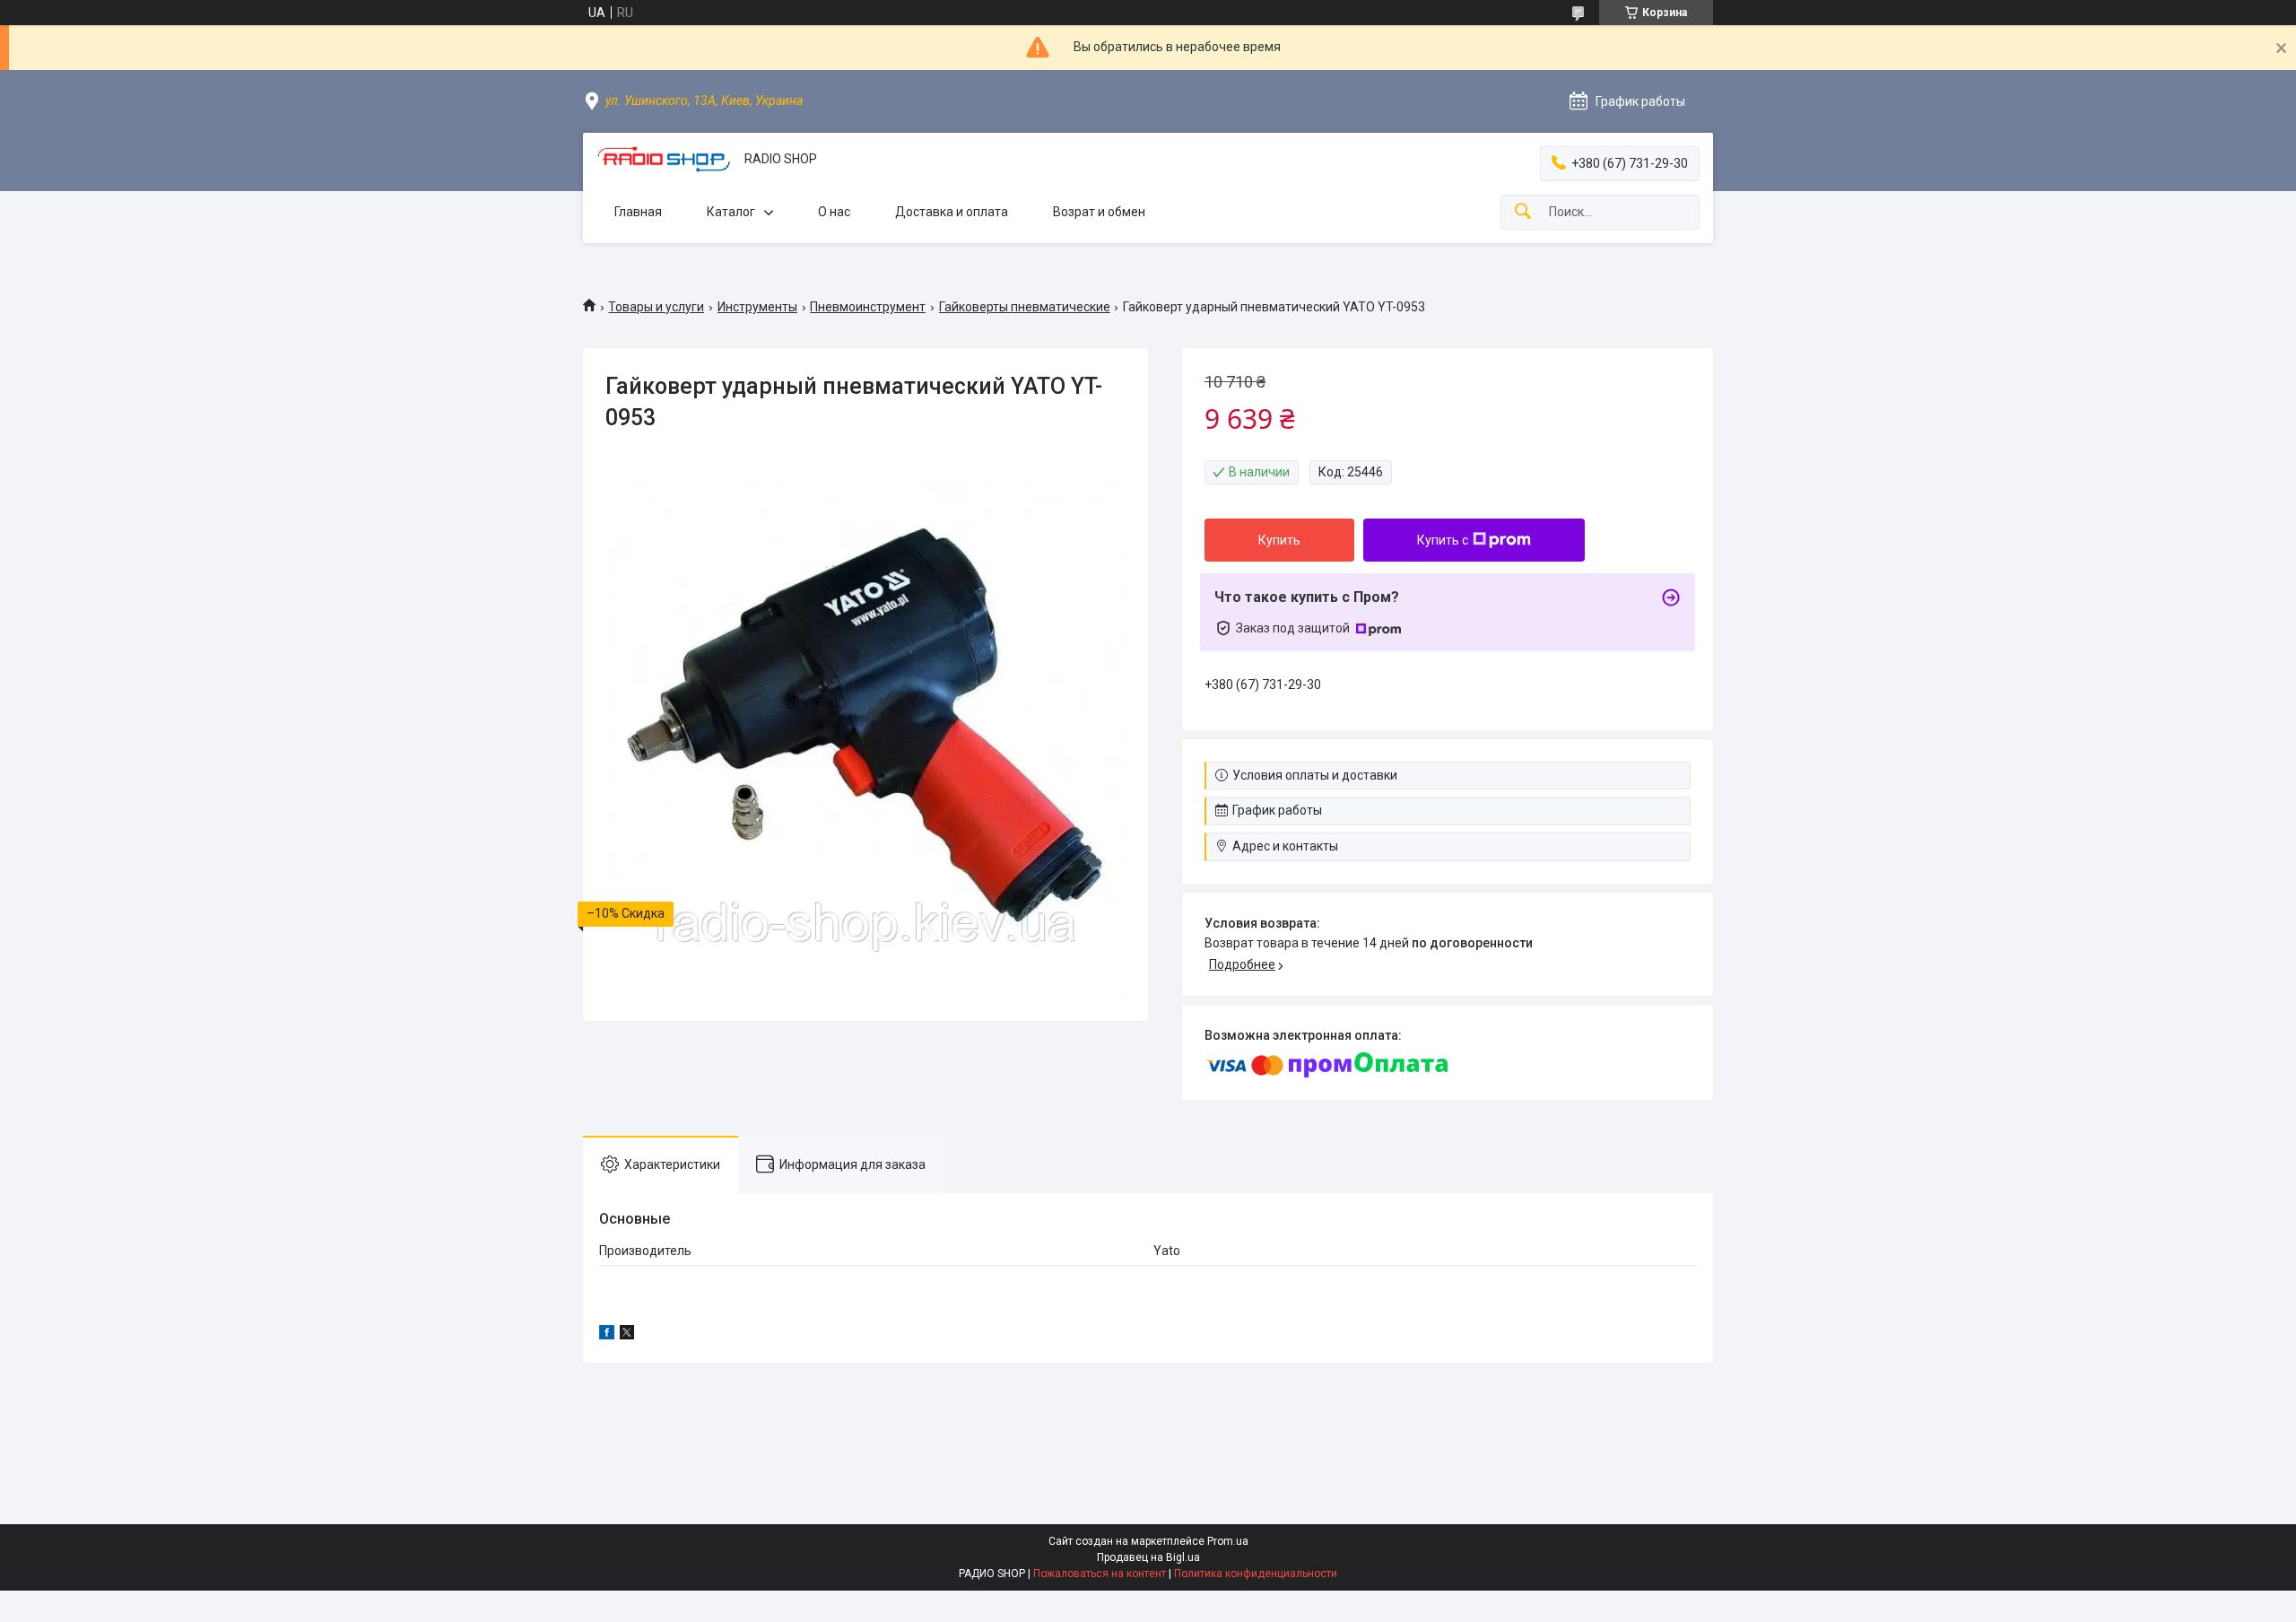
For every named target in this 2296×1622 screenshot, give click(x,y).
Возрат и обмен (1099, 212)
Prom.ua (1228, 1541)
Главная (638, 212)
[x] (627, 1335)
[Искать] (1523, 212)
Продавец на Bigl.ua (1148, 1557)
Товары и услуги (656, 307)
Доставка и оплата (952, 212)
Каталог (731, 212)
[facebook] (607, 1335)
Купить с (1443, 540)
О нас (834, 212)
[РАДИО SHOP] (664, 159)
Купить (1279, 540)
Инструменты (757, 307)
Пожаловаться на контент (1100, 1574)
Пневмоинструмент (868, 307)
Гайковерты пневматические (1025, 307)
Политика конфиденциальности (1256, 1574)
